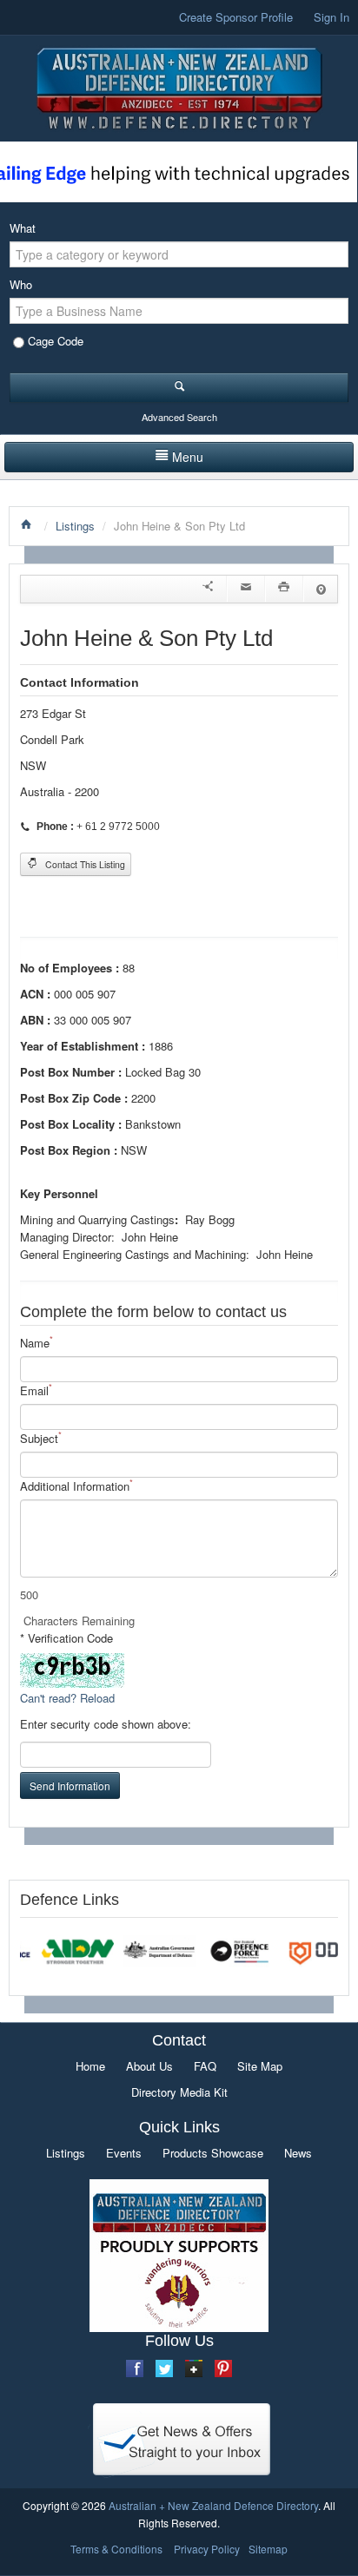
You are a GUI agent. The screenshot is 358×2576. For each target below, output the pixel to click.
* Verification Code (66, 1638)
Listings (75, 526)
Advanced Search (179, 417)
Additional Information (76, 1486)
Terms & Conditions (116, 2549)
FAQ (205, 2066)
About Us (149, 2066)
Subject (41, 1438)
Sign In (331, 17)
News (298, 2153)
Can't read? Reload (67, 1698)
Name (36, 1343)
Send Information (70, 1785)
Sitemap (268, 2549)
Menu (188, 457)
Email (36, 1390)
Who (21, 284)
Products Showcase (213, 2153)
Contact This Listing (84, 864)
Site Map (260, 2066)
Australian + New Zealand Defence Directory (213, 2505)
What (23, 228)
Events (124, 2153)
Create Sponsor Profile (236, 17)
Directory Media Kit (179, 2092)
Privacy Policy (207, 2549)
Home (90, 2066)
